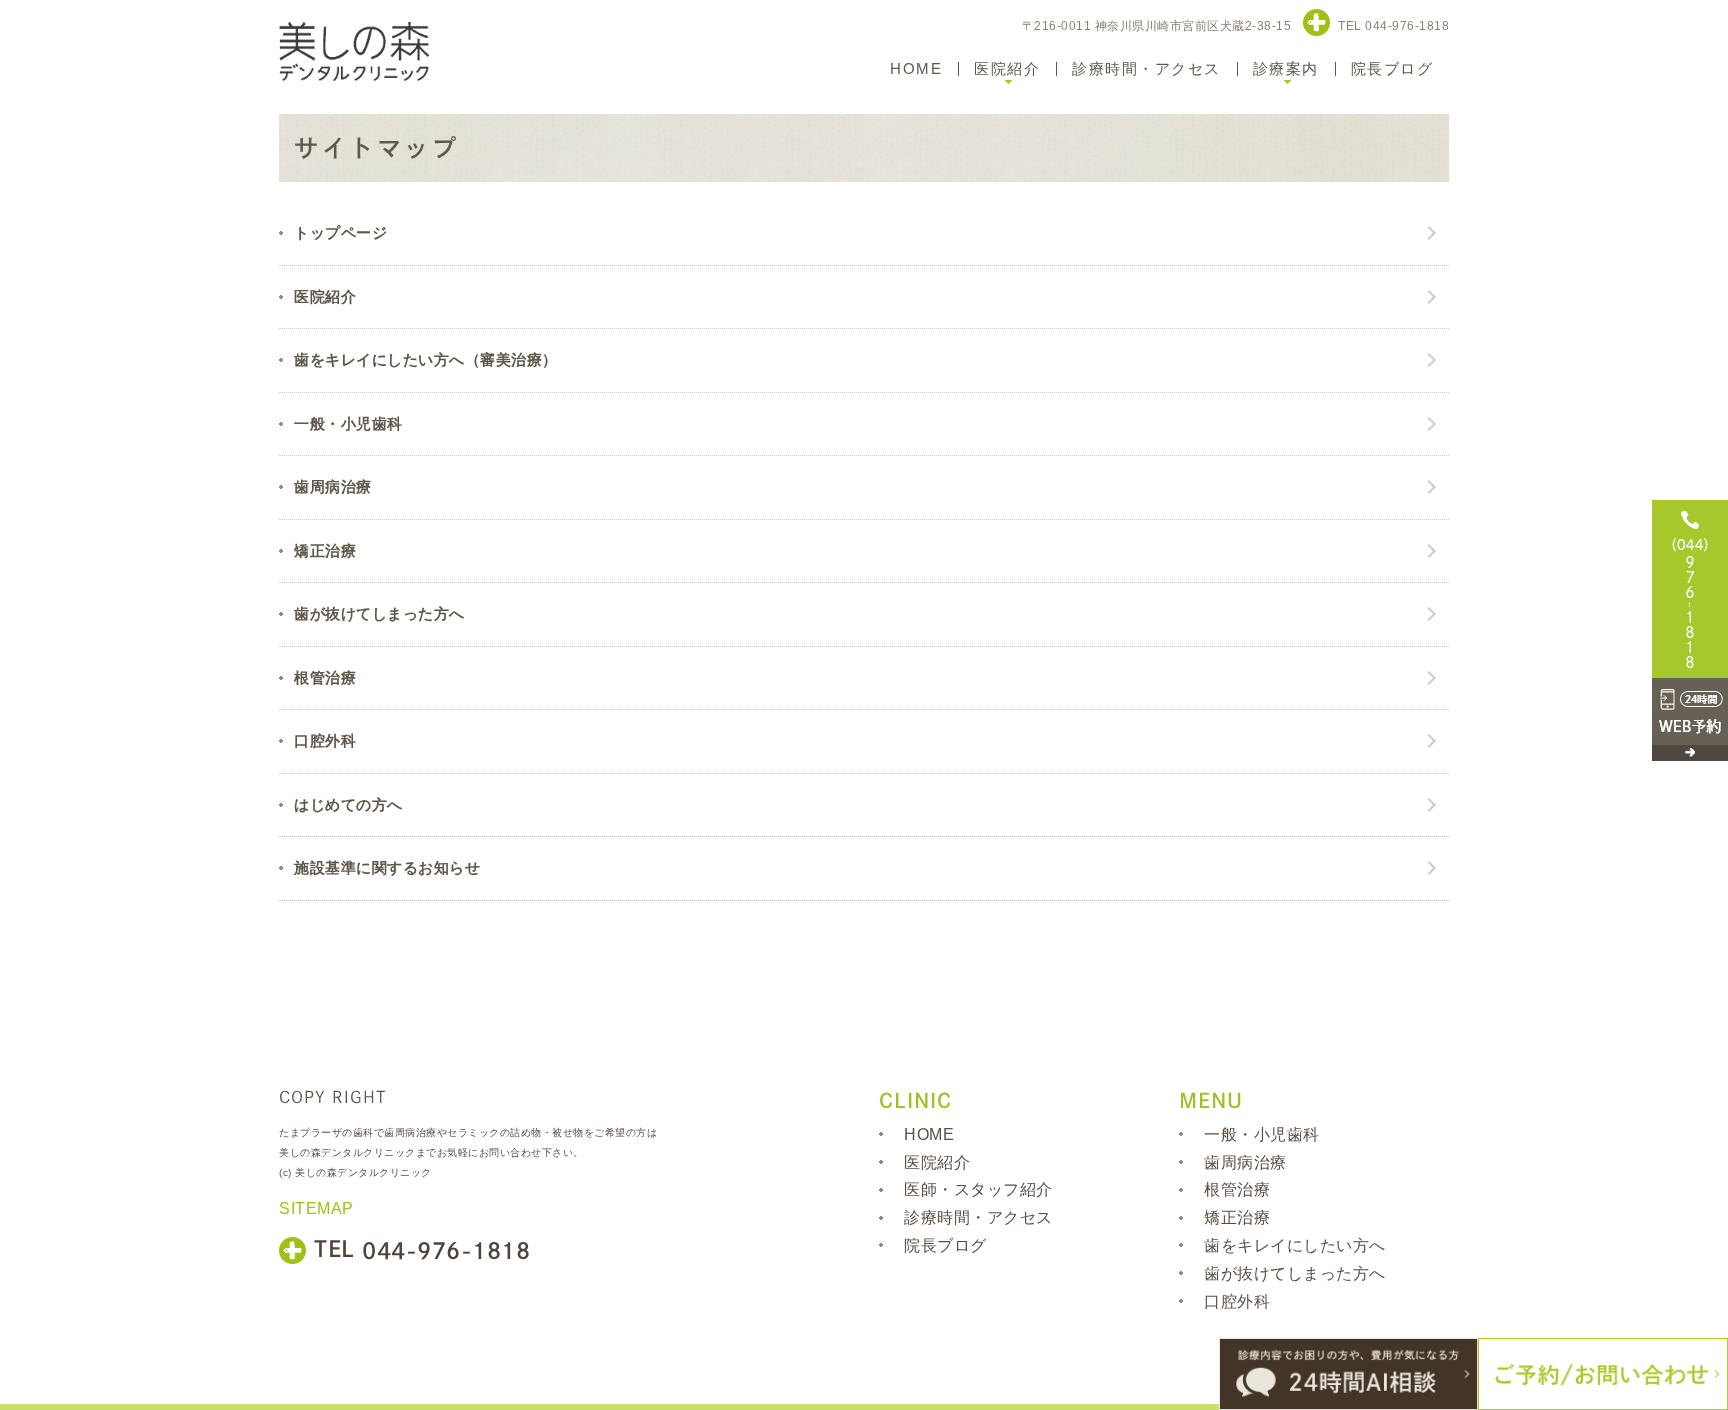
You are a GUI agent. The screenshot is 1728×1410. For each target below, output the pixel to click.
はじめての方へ (348, 804)
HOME (916, 68)
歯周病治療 (333, 486)
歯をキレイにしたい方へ (1295, 1245)
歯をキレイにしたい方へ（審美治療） (426, 359)
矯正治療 (325, 550)
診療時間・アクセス (1146, 68)
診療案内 (1286, 68)
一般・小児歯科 (348, 423)
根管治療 (325, 677)
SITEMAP (316, 1207)
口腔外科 (325, 740)
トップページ (340, 232)
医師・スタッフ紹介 (978, 1189)
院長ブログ (1392, 68)
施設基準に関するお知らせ (387, 867)
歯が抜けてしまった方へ (379, 613)
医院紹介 (1007, 68)
